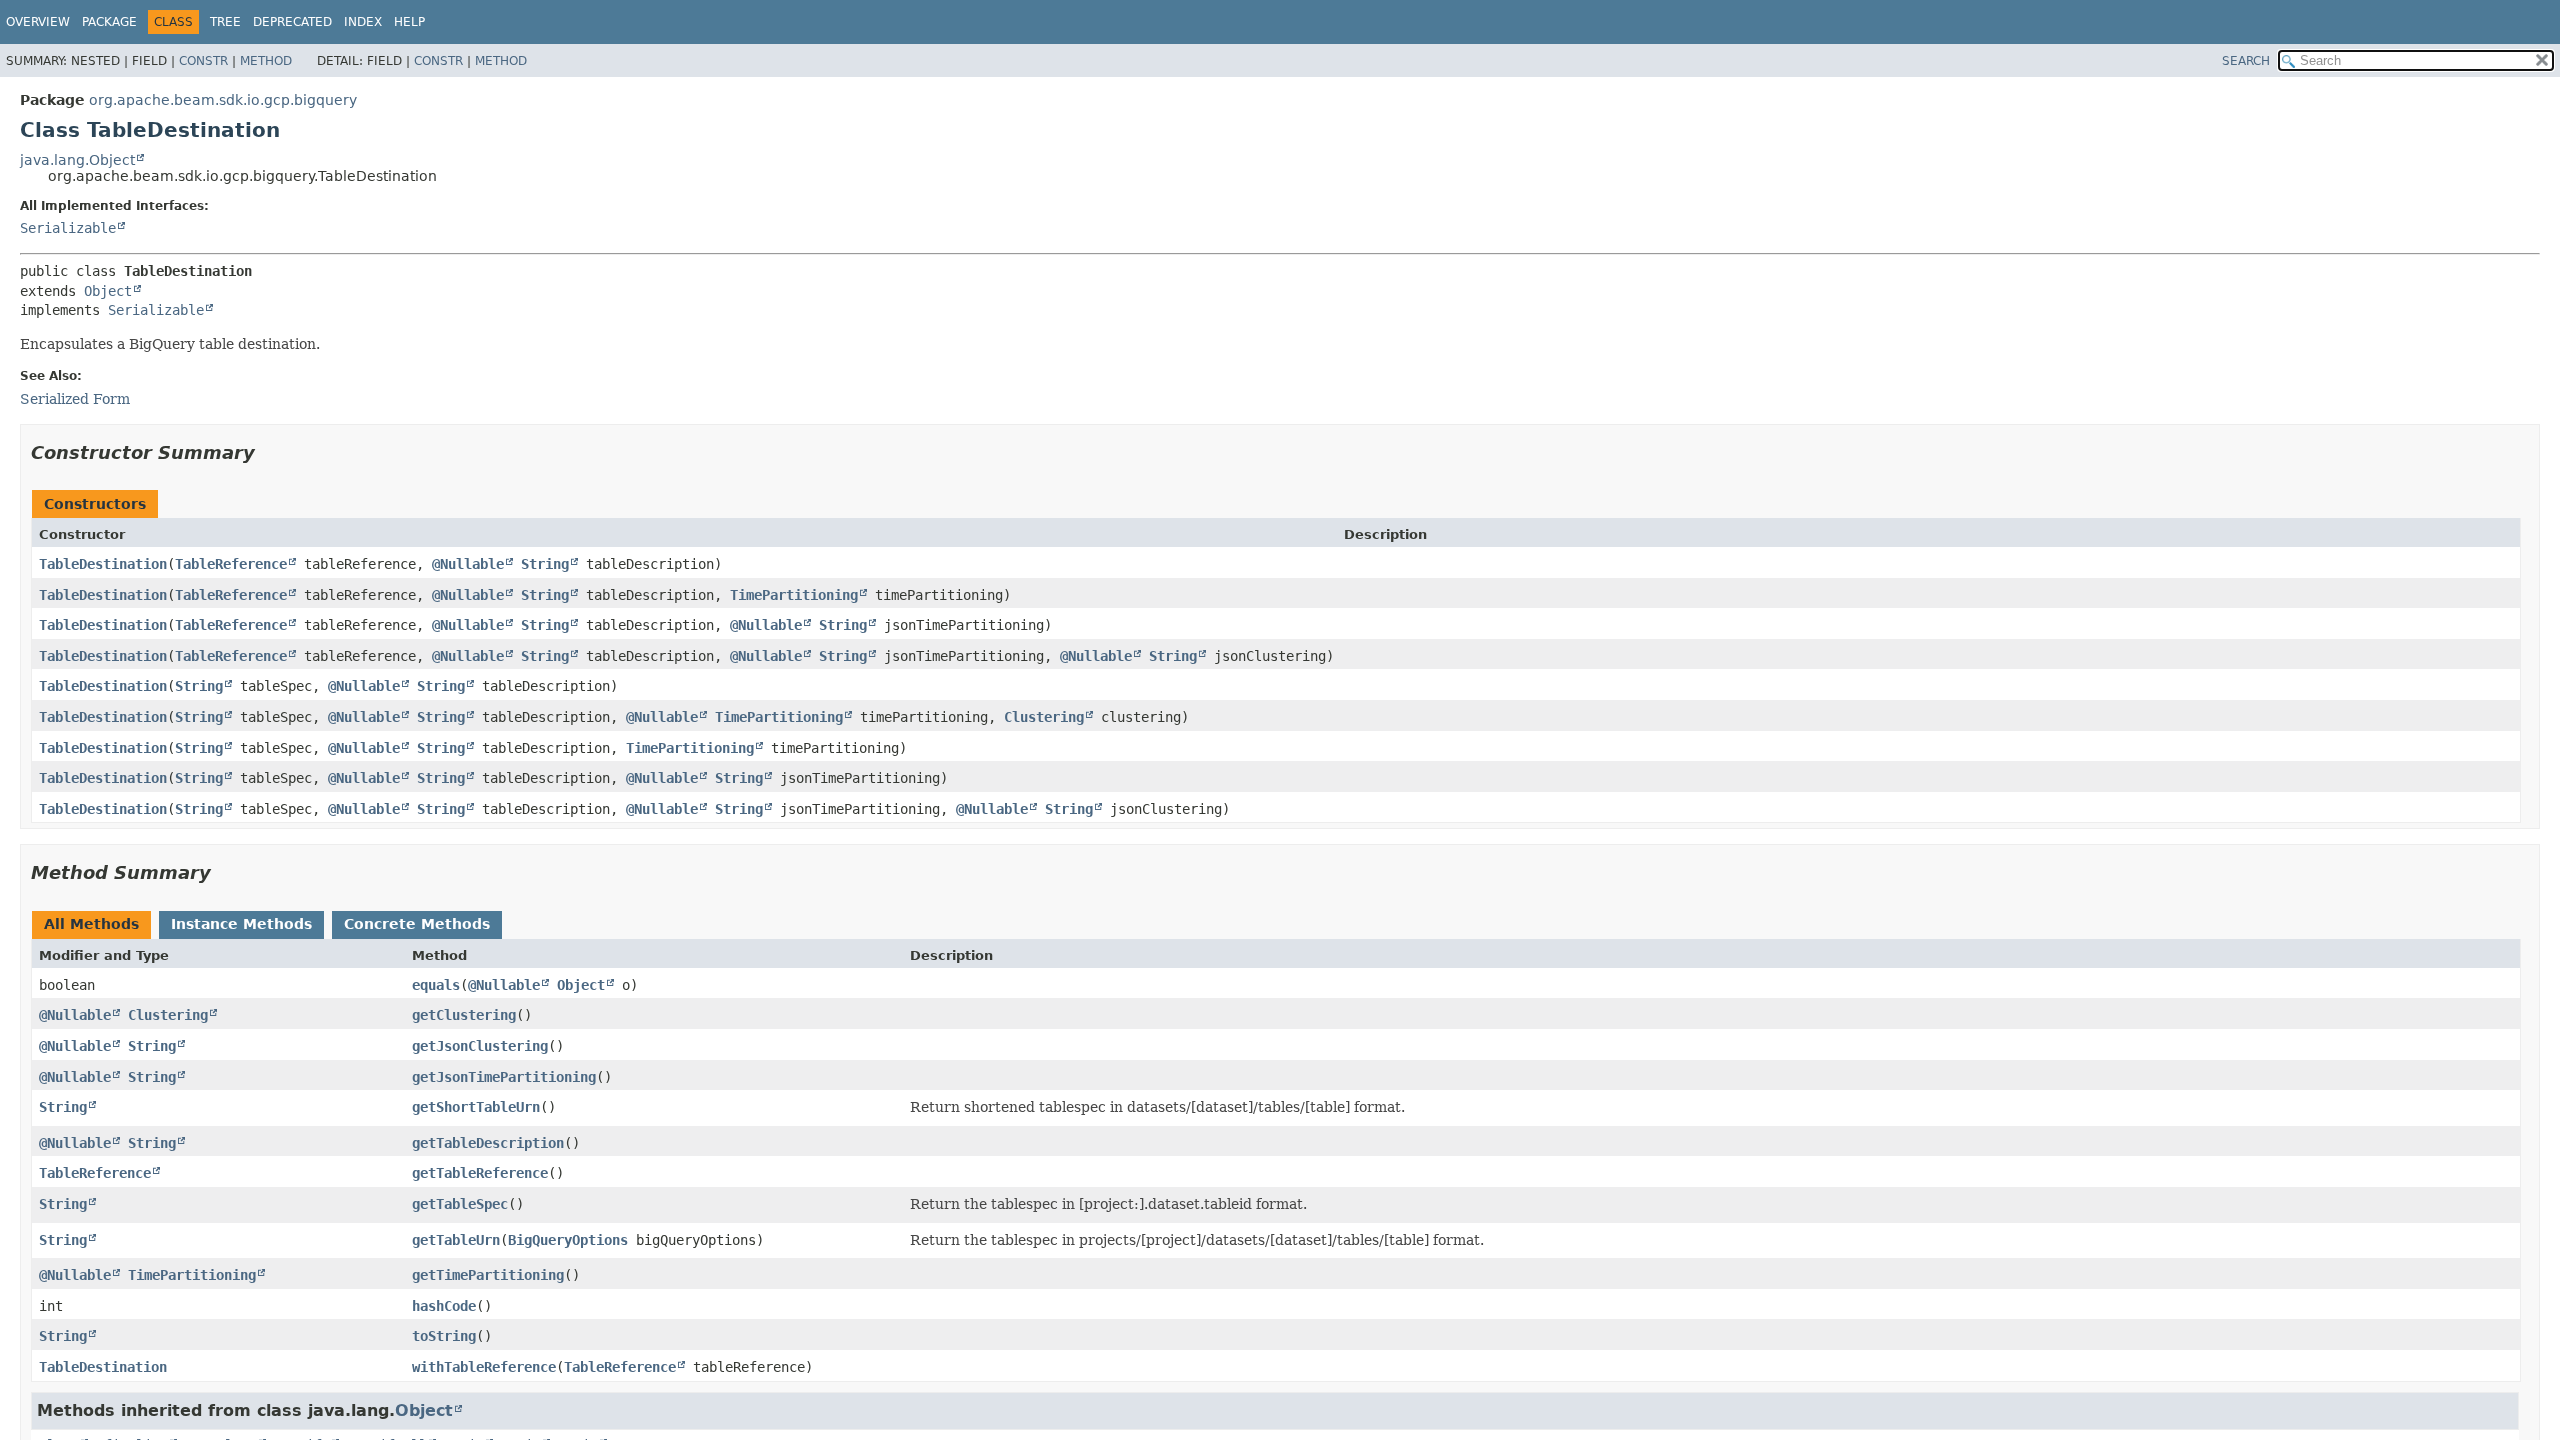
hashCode (444, 1306)
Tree (225, 22)
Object (108, 291)
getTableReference (480, 1173)
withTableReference (484, 1367)
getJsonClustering (480, 1046)
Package (109, 22)
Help (409, 22)
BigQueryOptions (568, 1240)
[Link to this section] (269, 452)
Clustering (1044, 717)
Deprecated (292, 22)
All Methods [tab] (91, 924)
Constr (203, 61)
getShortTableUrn (476, 1107)
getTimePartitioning (488, 1275)
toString (444, 1336)
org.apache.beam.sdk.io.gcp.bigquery (223, 100)
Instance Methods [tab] (241, 924)
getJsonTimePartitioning (504, 1077)
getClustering (464, 1015)
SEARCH (2246, 61)
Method (266, 61)
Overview (38, 22)
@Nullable (468, 564)
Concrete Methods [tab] (417, 924)
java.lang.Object (77, 160)
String (545, 564)
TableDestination (103, 564)
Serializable (68, 228)
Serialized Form (75, 399)
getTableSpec (460, 1204)
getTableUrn (456, 1240)
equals (436, 985)
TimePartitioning (794, 595)
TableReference (231, 564)
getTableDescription (488, 1143)
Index (363, 22)
